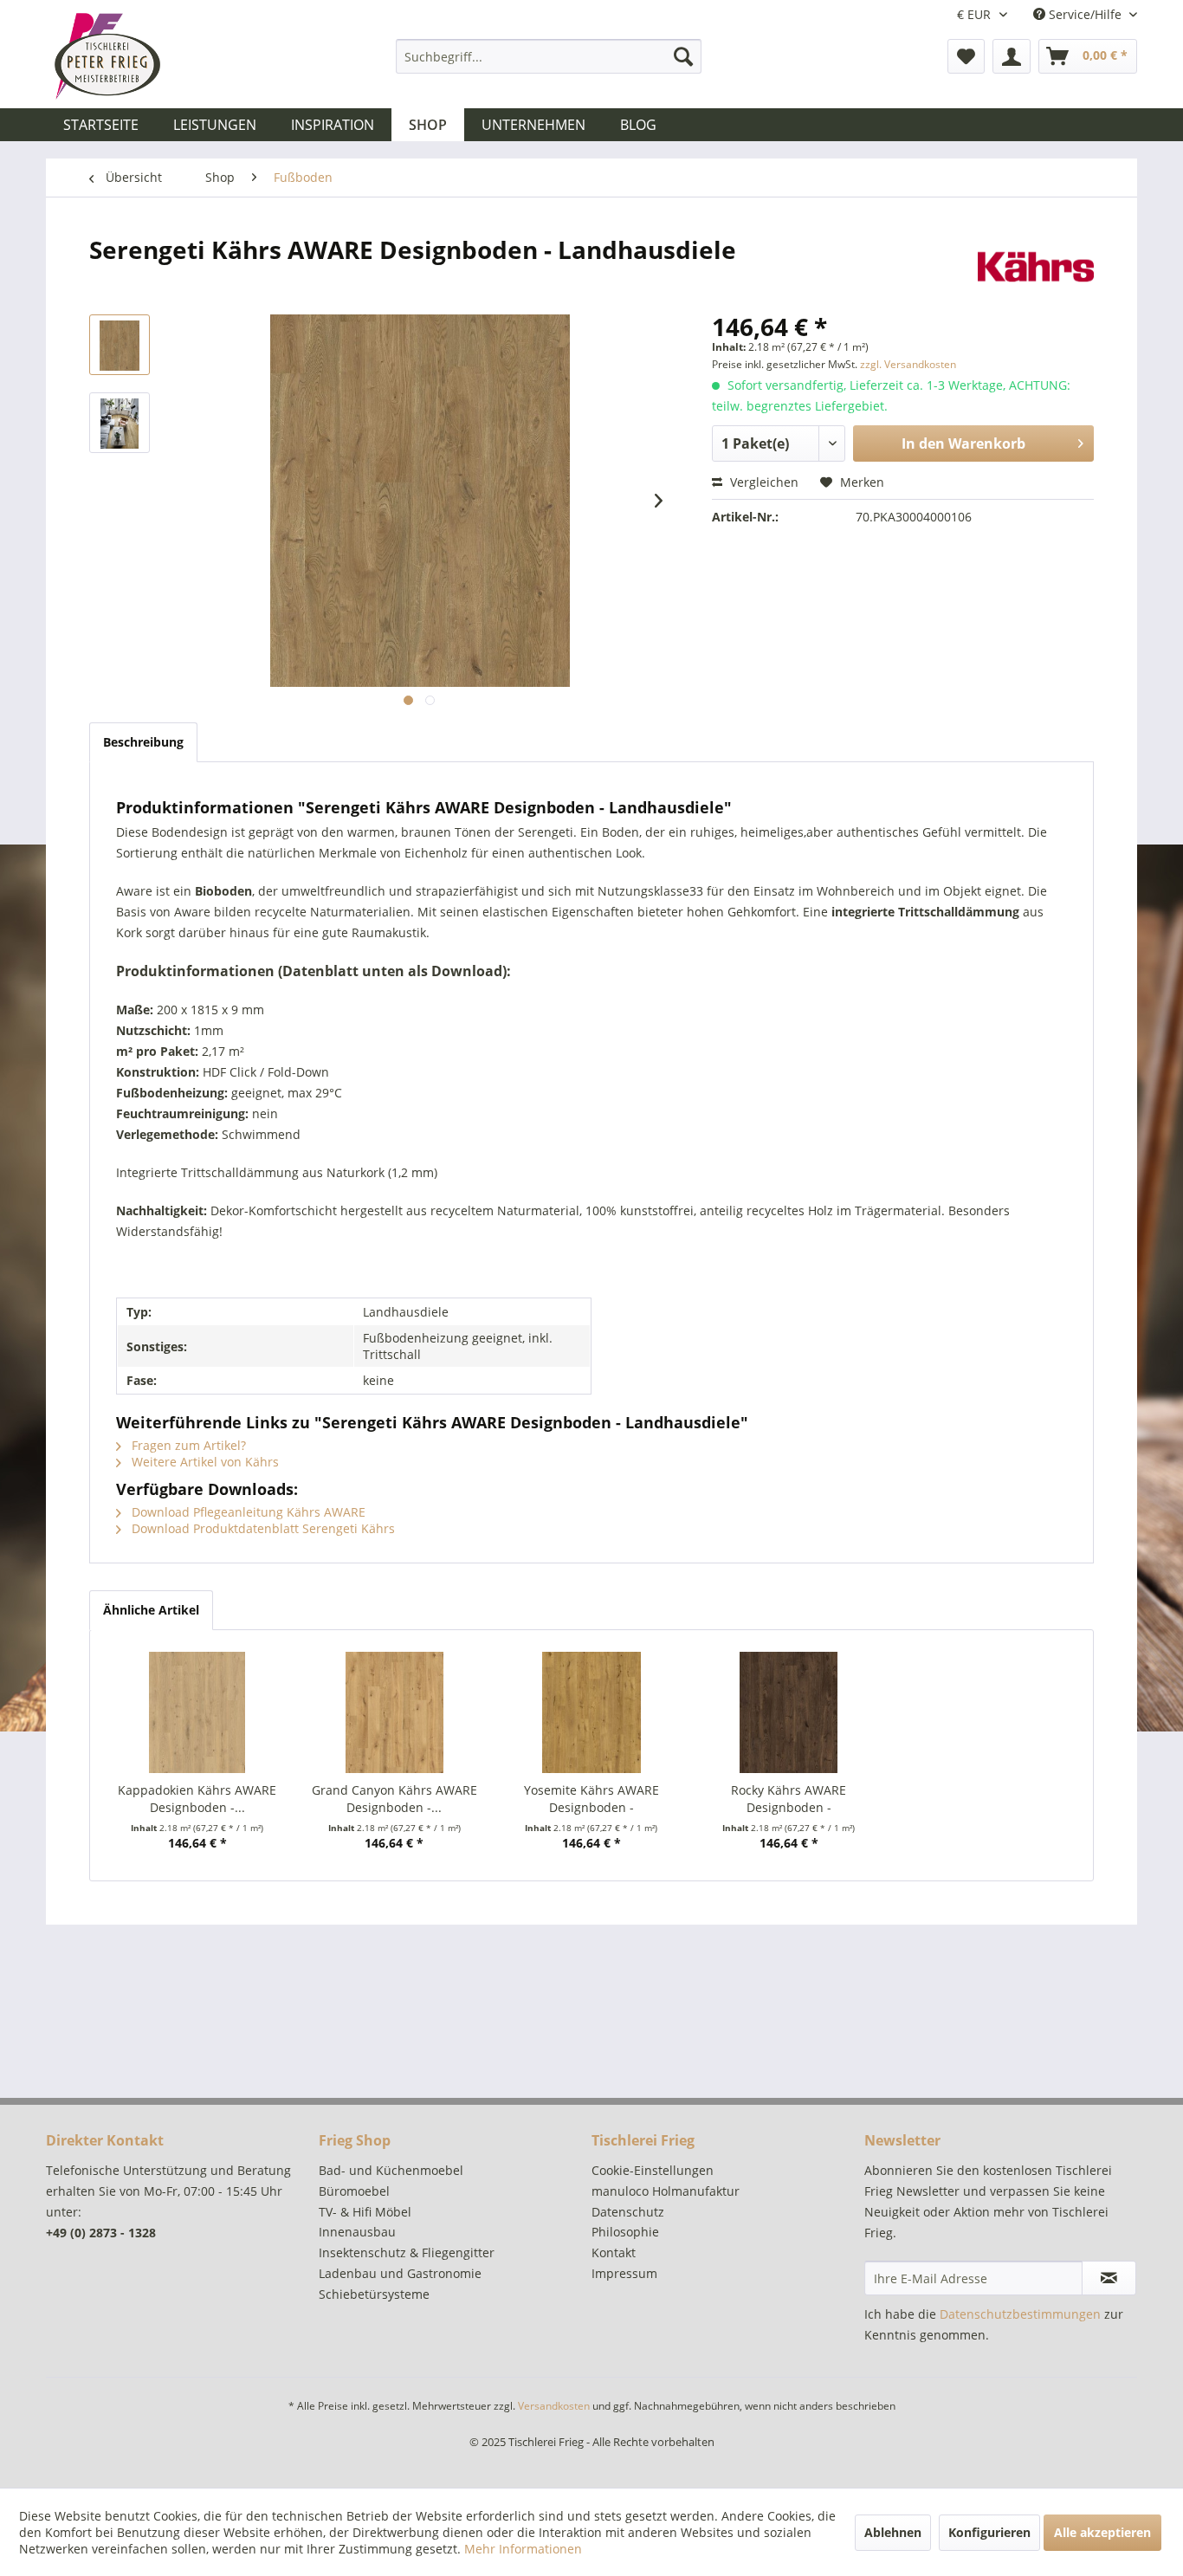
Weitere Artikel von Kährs (204, 1462)
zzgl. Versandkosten (908, 364)
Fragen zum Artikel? (187, 1445)
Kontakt (614, 2252)
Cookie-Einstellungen (653, 2170)
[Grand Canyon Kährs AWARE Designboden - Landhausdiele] (395, 1712)
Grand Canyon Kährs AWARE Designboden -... (394, 1799)
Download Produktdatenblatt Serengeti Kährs (262, 1528)
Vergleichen (763, 482)
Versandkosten (554, 2406)
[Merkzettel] (966, 56)
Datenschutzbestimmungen (1020, 2314)
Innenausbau (357, 2232)
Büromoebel (354, 2191)
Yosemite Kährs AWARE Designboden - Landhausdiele (591, 1799)
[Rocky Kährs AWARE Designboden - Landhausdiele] (789, 1712)
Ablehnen (893, 2532)
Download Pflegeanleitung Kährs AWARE (247, 1512)
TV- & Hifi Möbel (365, 2212)
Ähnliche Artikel (151, 1610)
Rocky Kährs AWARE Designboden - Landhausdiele (789, 1799)
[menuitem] (549, 56)
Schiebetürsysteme (374, 2294)
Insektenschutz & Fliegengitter (407, 2252)
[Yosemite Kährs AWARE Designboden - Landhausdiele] (591, 1712)
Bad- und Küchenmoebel (391, 2170)
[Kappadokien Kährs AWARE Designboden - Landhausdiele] (197, 1712)
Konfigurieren (989, 2532)
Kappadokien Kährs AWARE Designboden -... (197, 1799)
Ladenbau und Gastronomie (400, 2273)
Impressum (624, 2273)
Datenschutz (628, 2212)
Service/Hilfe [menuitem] (1085, 14)
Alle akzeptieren (1102, 2532)
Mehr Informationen (523, 2549)
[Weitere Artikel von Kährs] (1036, 267)
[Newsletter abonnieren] (1109, 2278)
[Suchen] (683, 56)
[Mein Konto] (1012, 56)
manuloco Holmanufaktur (666, 2191)
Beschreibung (143, 742)
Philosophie (625, 2232)
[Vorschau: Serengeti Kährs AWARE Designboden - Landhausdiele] (120, 345)
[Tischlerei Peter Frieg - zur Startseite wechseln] (107, 56)
